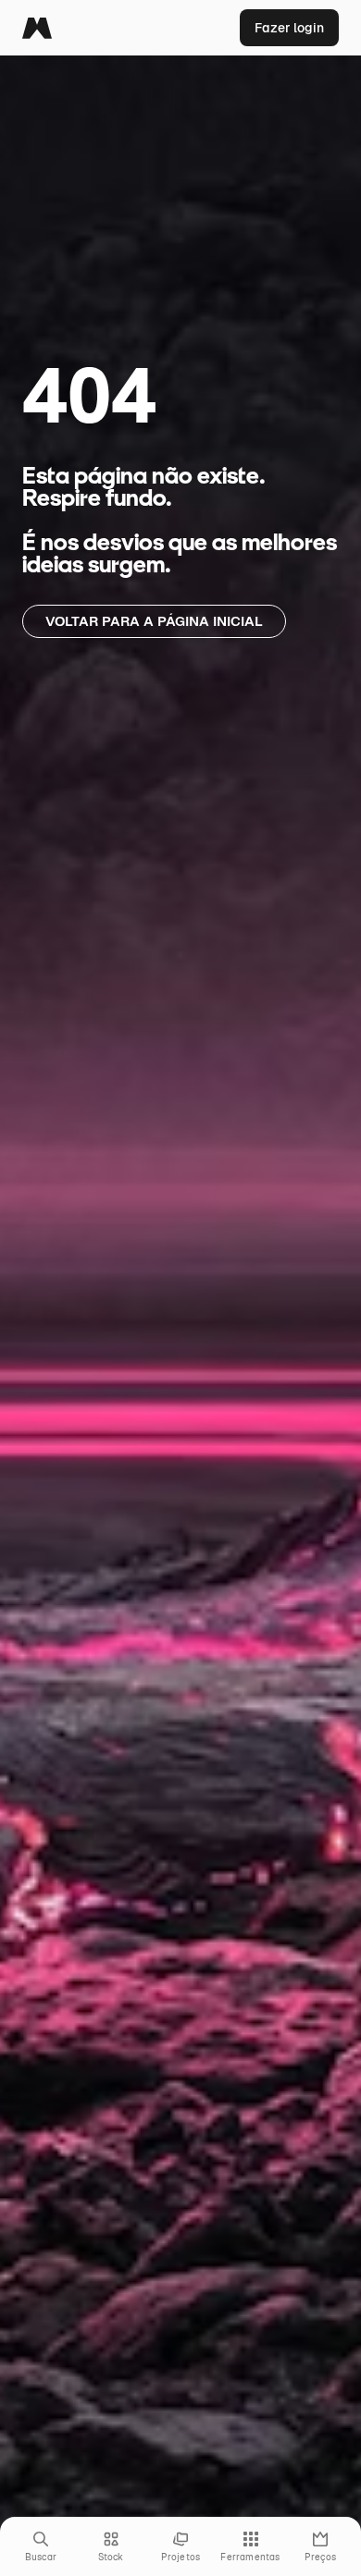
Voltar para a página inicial (154, 621)
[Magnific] (37, 28)
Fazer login (289, 28)
